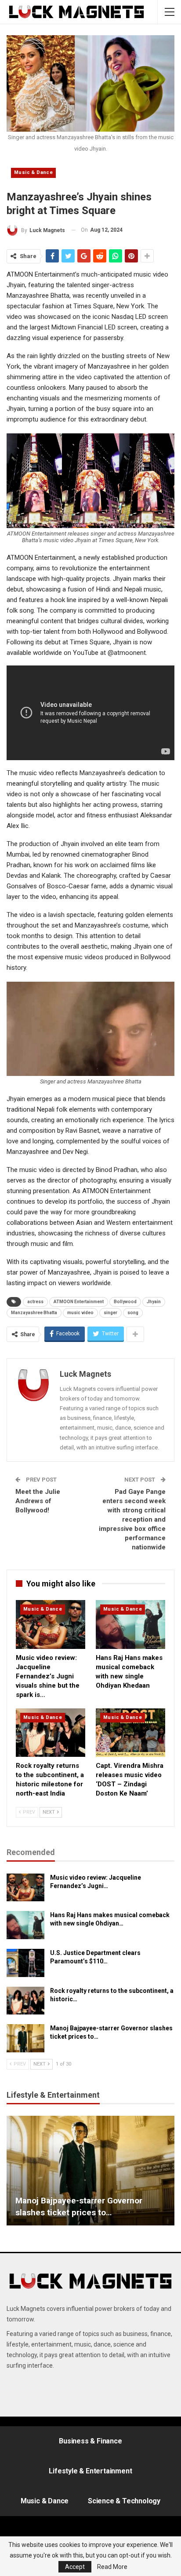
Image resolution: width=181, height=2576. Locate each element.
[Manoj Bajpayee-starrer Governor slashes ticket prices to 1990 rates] (25, 2038)
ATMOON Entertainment (79, 1302)
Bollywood (125, 1302)
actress (35, 1302)
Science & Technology (124, 2501)
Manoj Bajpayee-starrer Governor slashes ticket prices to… (79, 2206)
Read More (112, 2567)
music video (80, 1313)
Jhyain (154, 1302)
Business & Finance (90, 2441)
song (133, 1313)
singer (110, 1313)
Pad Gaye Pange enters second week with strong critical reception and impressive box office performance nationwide (132, 1519)
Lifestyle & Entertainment (90, 2471)
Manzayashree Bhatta (34, 1313)
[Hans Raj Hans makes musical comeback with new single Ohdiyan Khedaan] (130, 1624)
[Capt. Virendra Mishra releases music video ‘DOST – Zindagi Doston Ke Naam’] (130, 1733)
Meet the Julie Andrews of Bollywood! (38, 1501)
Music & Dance (33, 172)
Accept (75, 2567)
